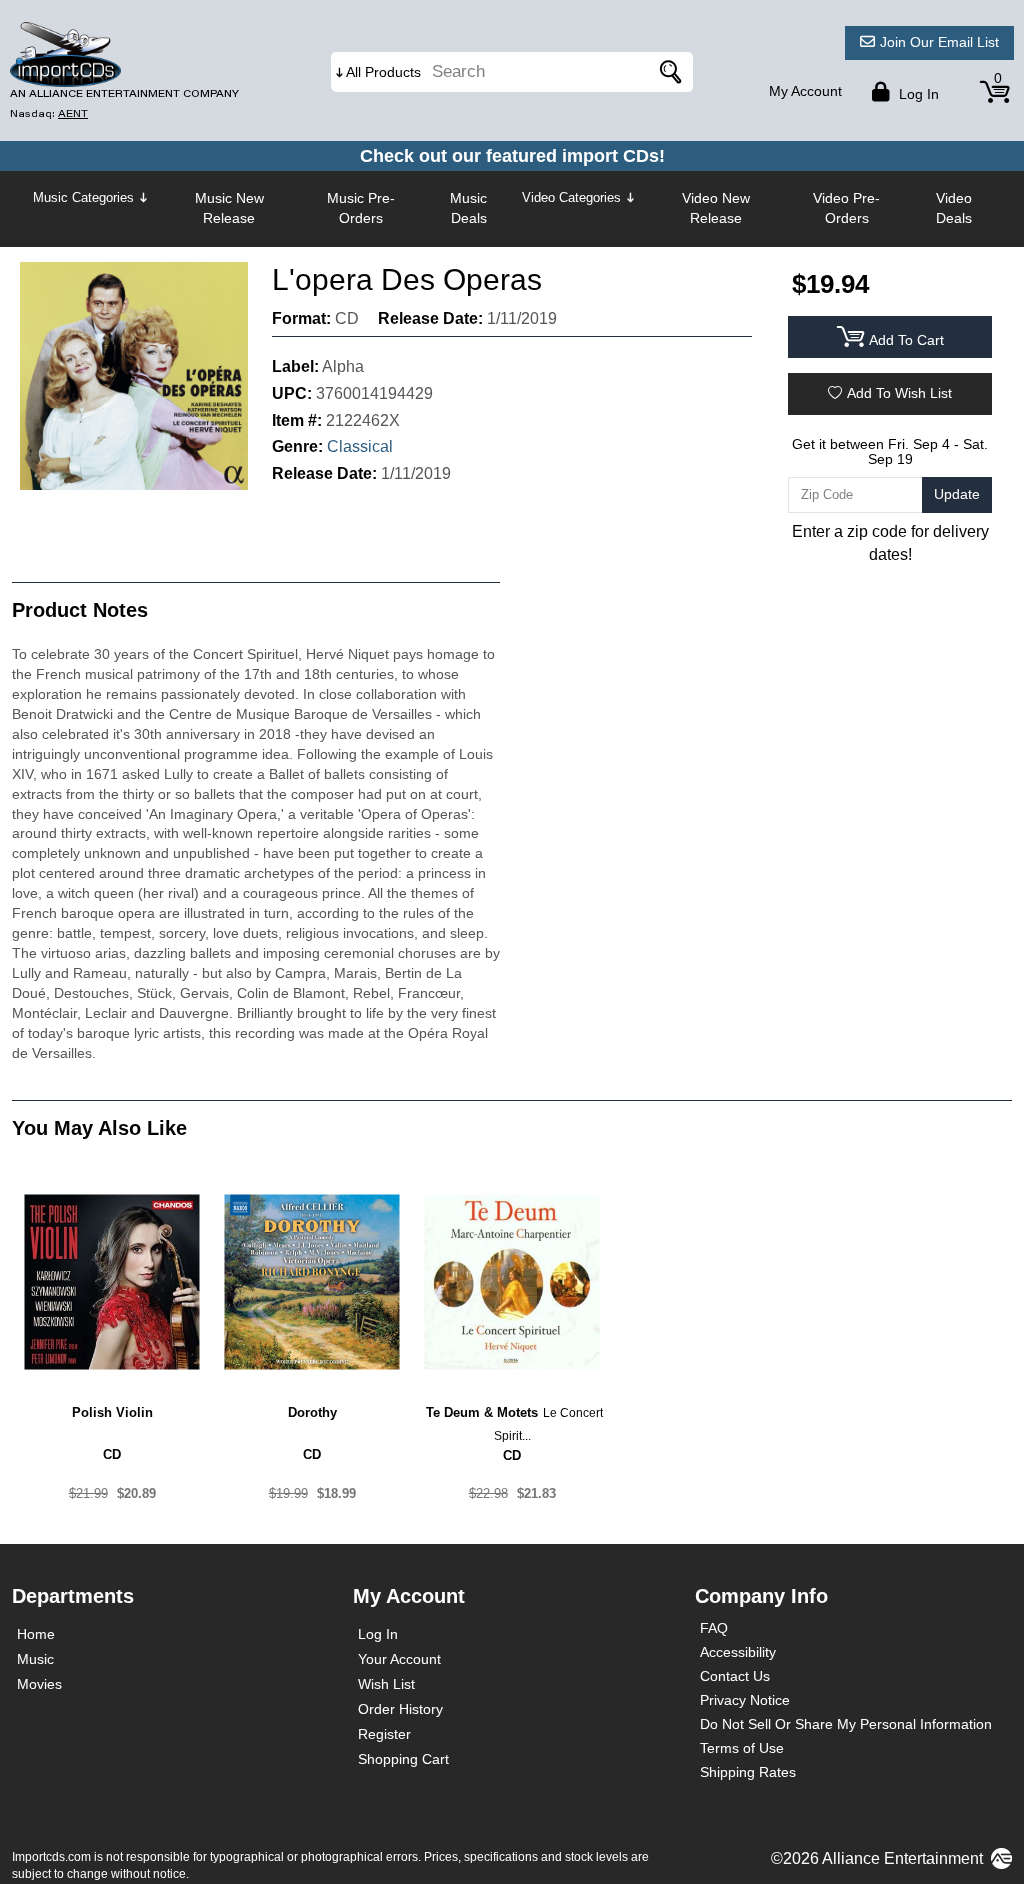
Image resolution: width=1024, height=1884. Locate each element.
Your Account (399, 1659)
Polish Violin (112, 1412)
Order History (400, 1709)
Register (384, 1734)
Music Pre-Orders (361, 208)
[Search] (668, 72)
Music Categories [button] (83, 197)
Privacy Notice (745, 1700)
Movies (39, 1684)
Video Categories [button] (571, 197)
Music (35, 1659)
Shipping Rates (748, 1772)
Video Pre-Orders (846, 208)
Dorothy (312, 1412)
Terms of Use (742, 1748)
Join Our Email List (939, 42)
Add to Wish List (899, 393)
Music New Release (229, 208)
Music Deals (468, 208)
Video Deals (954, 208)
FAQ (714, 1628)
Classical (360, 446)
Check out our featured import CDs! (512, 156)
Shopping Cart (403, 1759)
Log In (378, 1634)
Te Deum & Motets (482, 1412)
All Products (383, 72)
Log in (917, 94)
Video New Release (716, 208)
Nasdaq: (49, 113)
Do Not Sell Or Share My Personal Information (846, 1724)
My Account (805, 91)
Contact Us (735, 1676)
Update (957, 494)
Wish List (386, 1684)
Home (36, 1634)
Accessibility (738, 1652)
